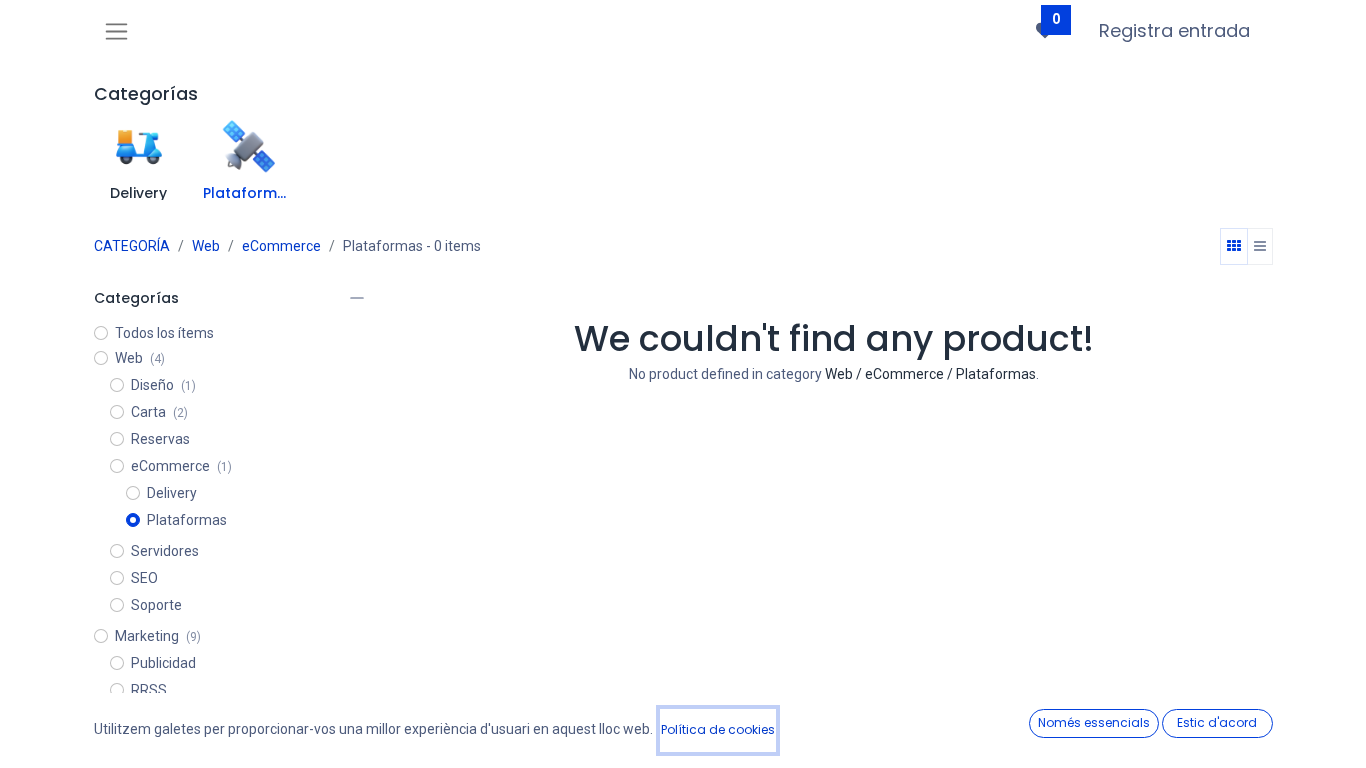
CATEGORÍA (132, 246)
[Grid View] (1234, 247)
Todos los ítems (164, 333)
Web (206, 246)
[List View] (1260, 247)
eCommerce (281, 246)
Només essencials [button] (1094, 722)
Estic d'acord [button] (1217, 722)
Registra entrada (1174, 30)
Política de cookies (718, 729)
